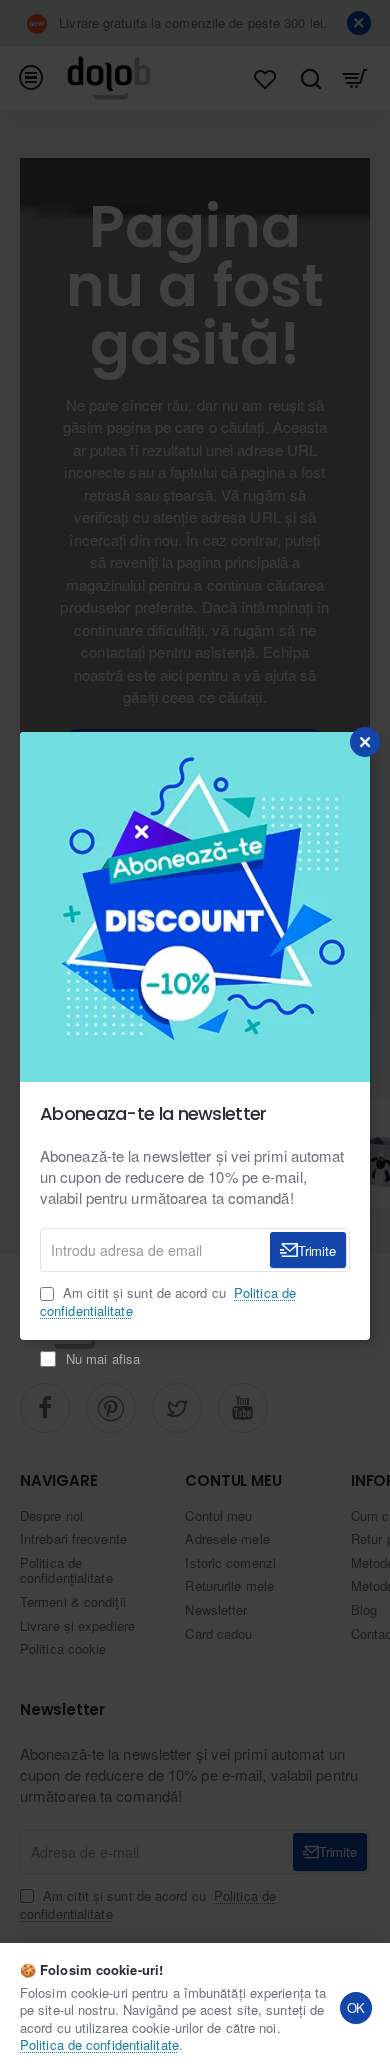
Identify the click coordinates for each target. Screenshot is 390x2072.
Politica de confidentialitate (99, 2044)
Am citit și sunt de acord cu (168, 1302)
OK (356, 2007)
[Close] (365, 742)
